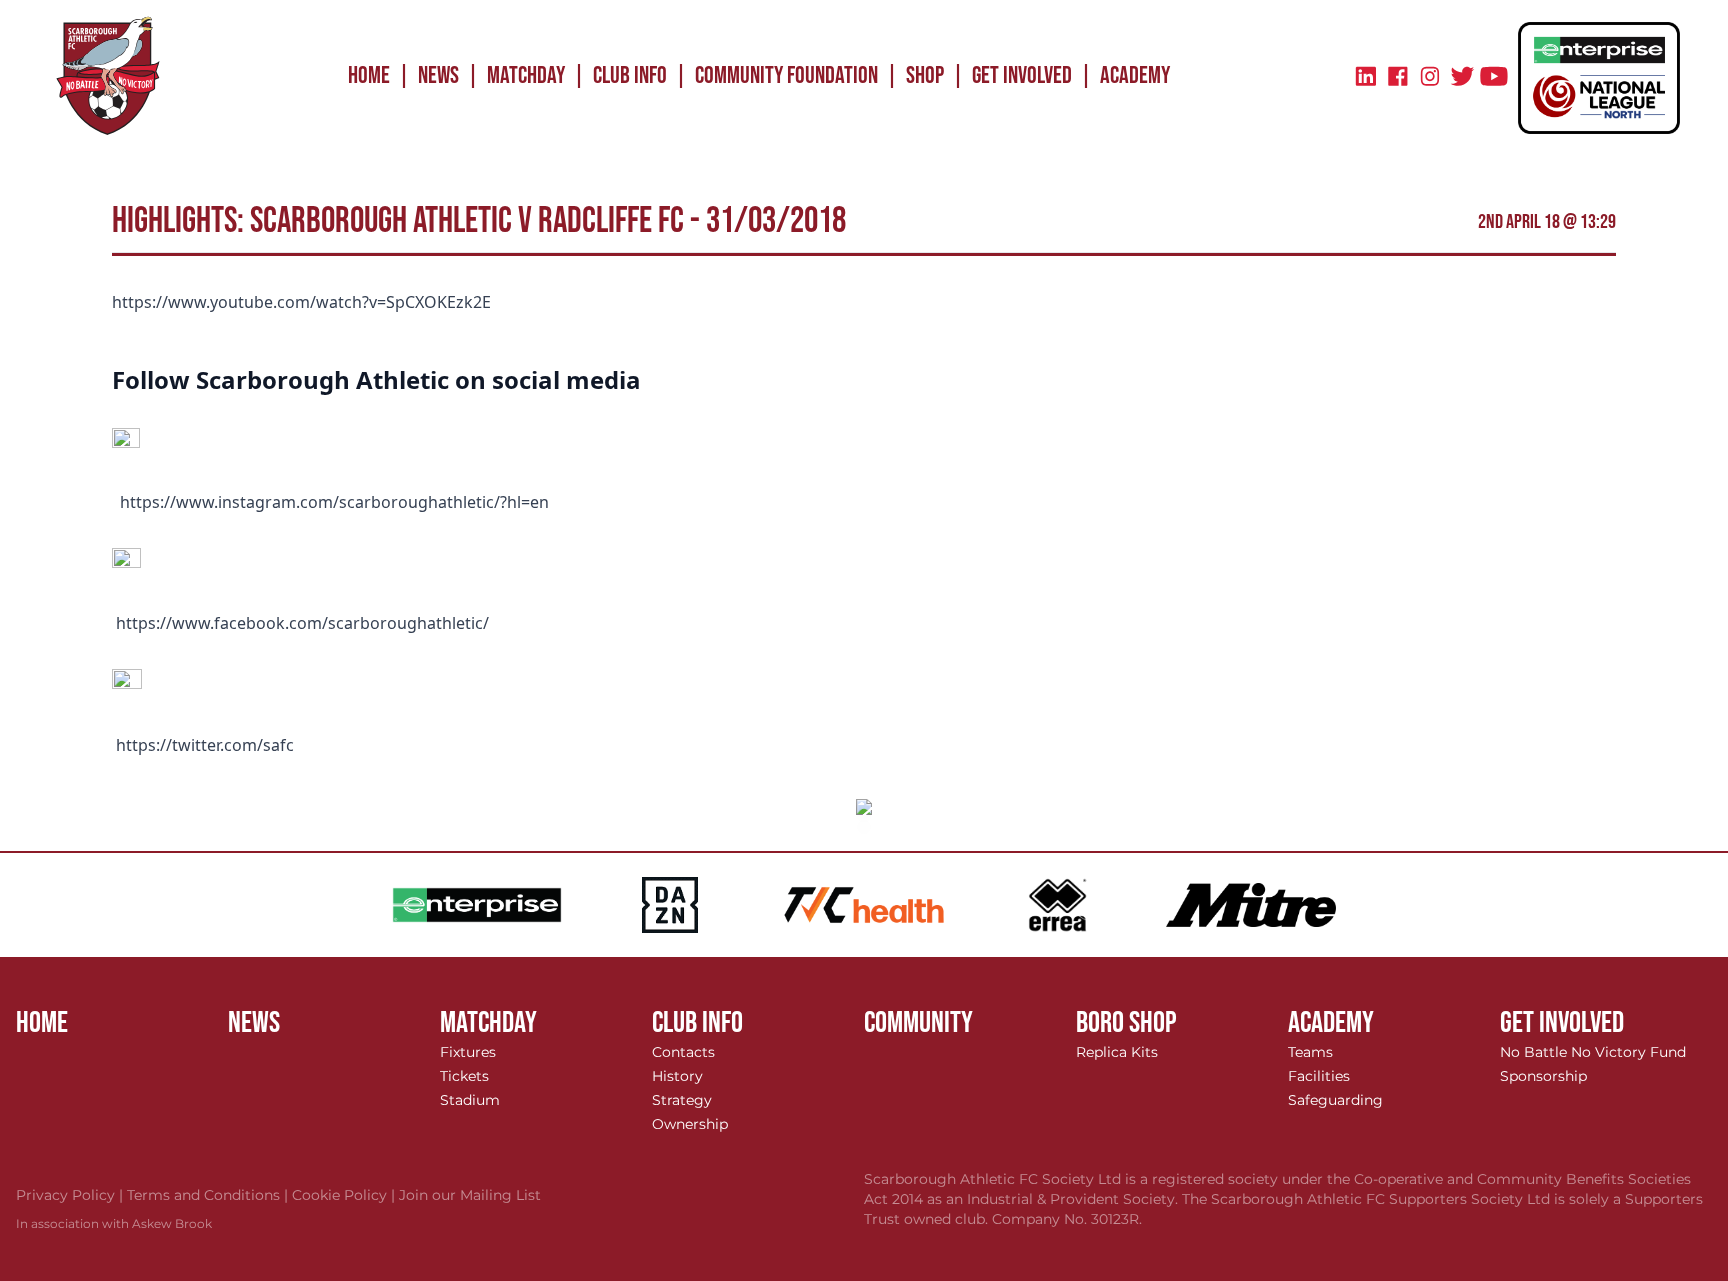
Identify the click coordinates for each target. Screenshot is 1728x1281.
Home (369, 75)
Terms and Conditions (209, 1195)
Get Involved (1022, 75)
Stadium (470, 1100)
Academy (1135, 75)
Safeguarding (1335, 1100)
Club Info (630, 75)
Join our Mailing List (470, 1195)
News (438, 75)
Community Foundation (786, 75)
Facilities (1319, 1076)
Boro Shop (1126, 1023)
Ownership (690, 1124)
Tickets (464, 1076)
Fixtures (468, 1052)
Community (918, 1023)
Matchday (526, 75)
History (677, 1076)
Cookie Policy (345, 1195)
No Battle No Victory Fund (1593, 1052)
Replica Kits (1117, 1052)
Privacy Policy (71, 1195)
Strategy (682, 1100)
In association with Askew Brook (114, 1223)
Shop (925, 75)
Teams (1310, 1052)
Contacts (683, 1052)
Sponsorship (1543, 1076)
